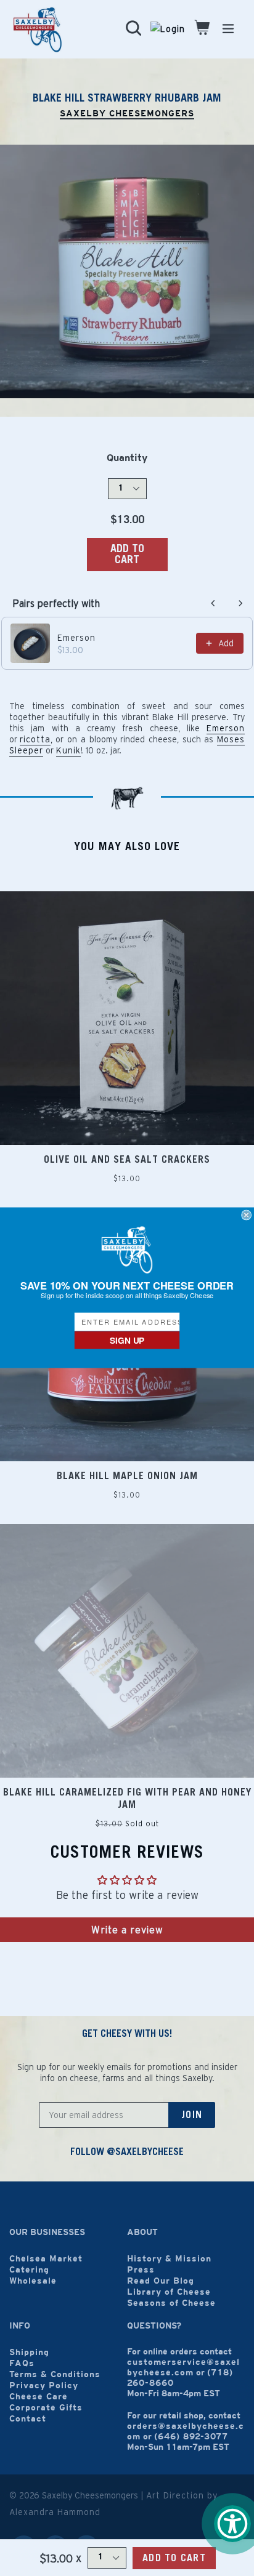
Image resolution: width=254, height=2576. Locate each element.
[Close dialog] (247, 1215)
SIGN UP (127, 1340)
